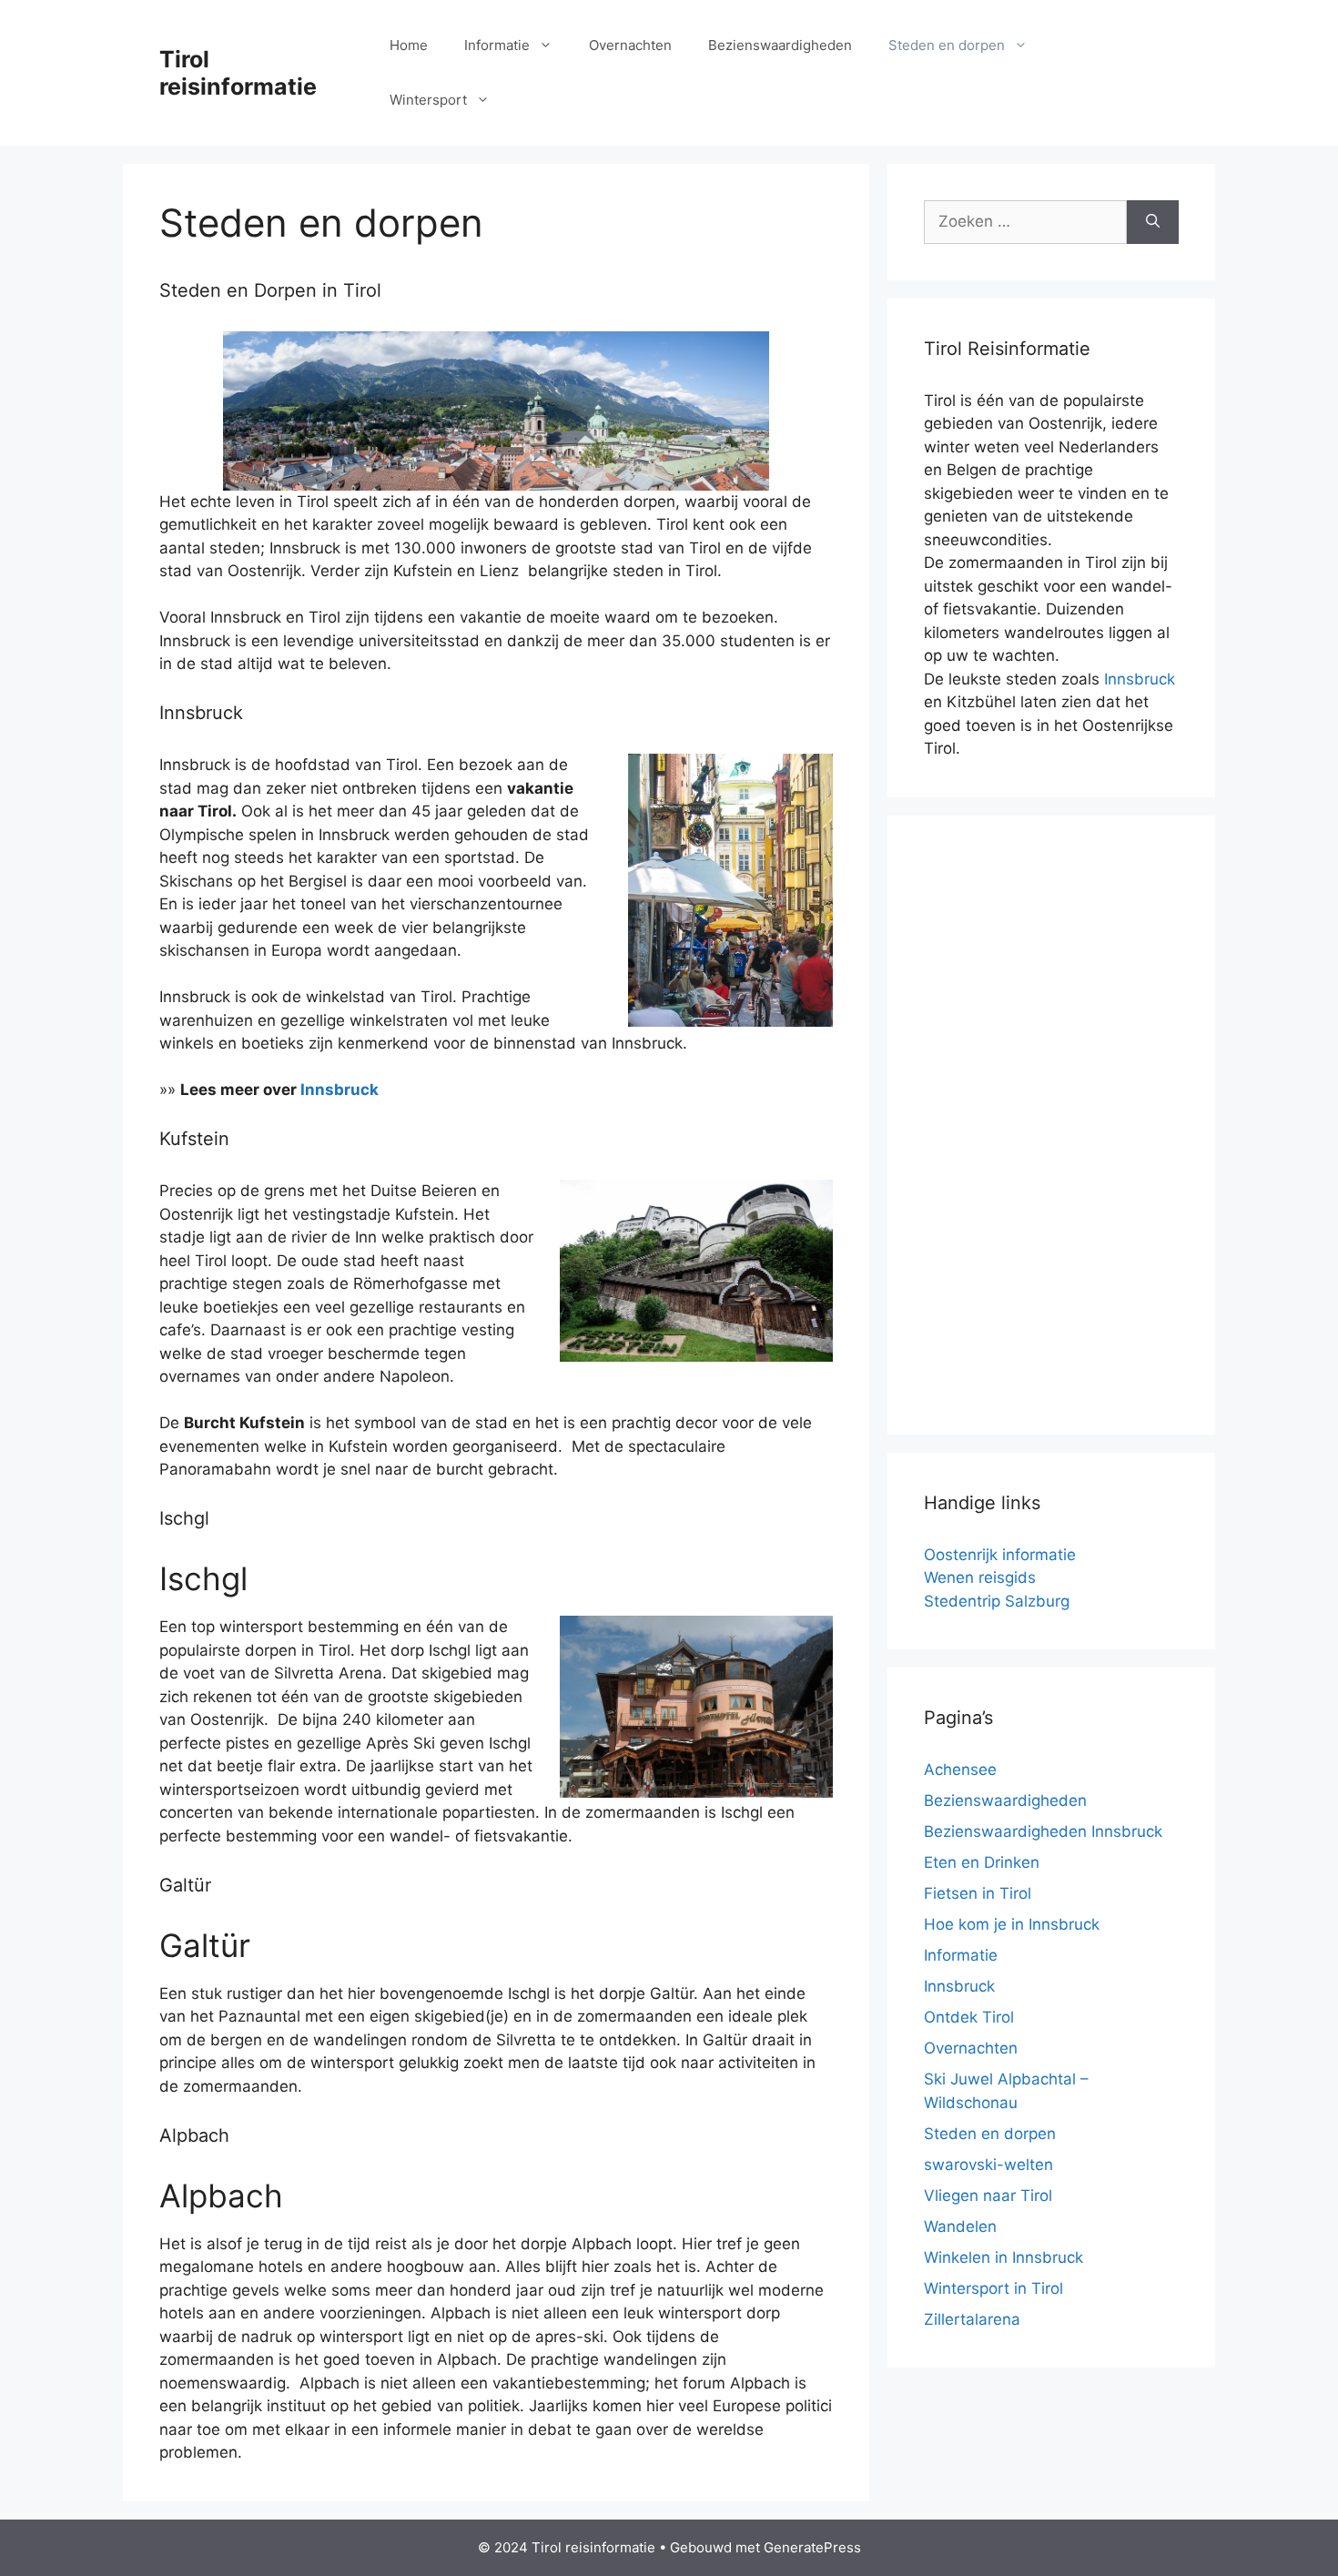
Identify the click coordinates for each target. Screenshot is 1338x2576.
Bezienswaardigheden (780, 45)
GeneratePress (812, 2547)
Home (409, 45)
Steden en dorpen (947, 45)
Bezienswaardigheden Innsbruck (1043, 1831)
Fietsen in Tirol (978, 1893)
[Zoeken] (1153, 222)
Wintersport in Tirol (993, 2288)
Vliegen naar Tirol (988, 2196)
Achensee (960, 1770)
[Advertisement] (1051, 1125)
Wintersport (428, 100)
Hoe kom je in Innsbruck (1012, 1924)
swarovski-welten (988, 2165)
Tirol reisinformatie (238, 73)
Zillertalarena (972, 2319)
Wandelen (960, 2226)
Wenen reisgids (980, 1577)
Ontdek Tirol (969, 2017)
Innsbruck (340, 1090)
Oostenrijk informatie (1000, 1555)
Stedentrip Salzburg (997, 1601)
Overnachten (630, 45)
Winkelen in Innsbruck (1003, 2257)
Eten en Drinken (982, 1862)
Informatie (497, 45)
